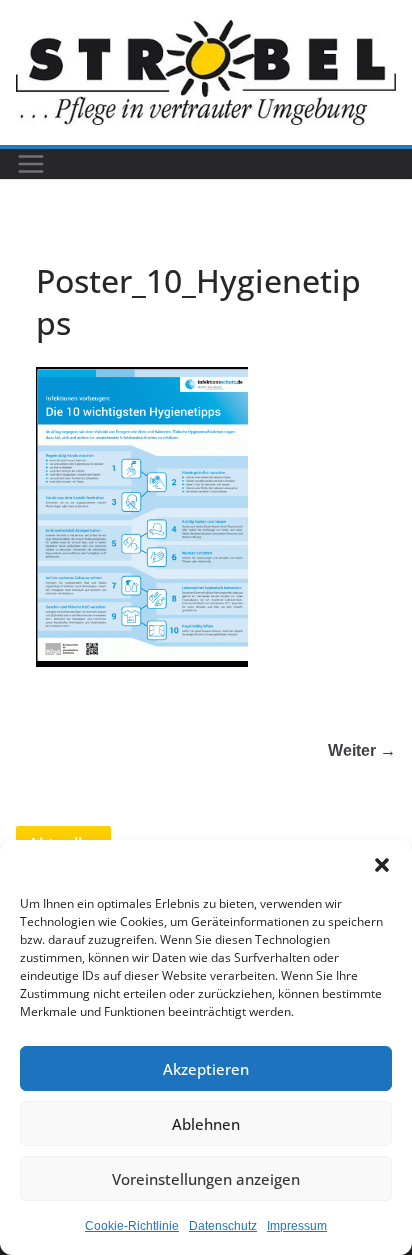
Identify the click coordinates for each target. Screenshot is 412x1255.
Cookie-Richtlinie (132, 1226)
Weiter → (362, 750)
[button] (382, 865)
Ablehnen (206, 1124)
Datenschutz (223, 1226)
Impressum (297, 1226)
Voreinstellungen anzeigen (206, 1179)
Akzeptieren (206, 1069)
